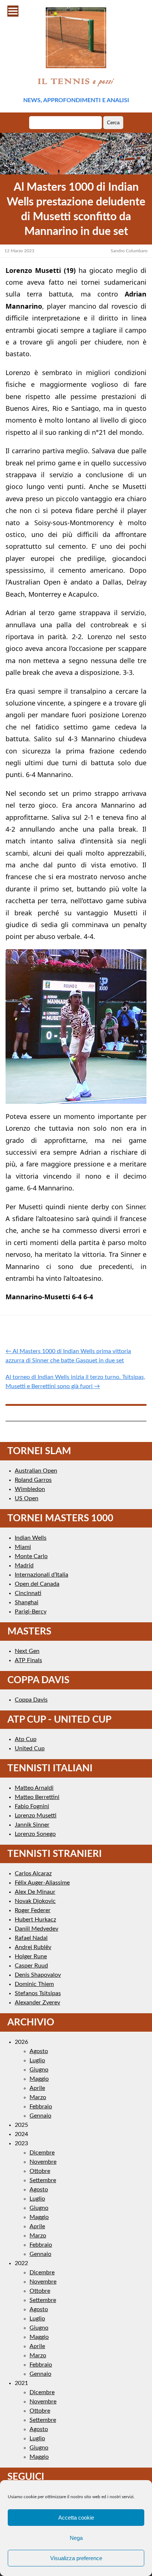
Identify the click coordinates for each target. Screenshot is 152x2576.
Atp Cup (26, 1739)
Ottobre (40, 2171)
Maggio (39, 2079)
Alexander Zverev (37, 2003)
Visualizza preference (76, 2558)
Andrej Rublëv (33, 1947)
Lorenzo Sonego (35, 1834)
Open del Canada (37, 1584)
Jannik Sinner (32, 1825)
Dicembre (42, 2153)
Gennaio (40, 2116)
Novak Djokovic (35, 1901)
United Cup (30, 1748)
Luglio (37, 2060)
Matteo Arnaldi (34, 1788)
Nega (76, 2538)
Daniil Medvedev (37, 1929)
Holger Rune (31, 1956)
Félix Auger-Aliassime (42, 1883)
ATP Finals (28, 1660)
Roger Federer (33, 1910)
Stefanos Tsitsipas (38, 1993)
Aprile (37, 2088)
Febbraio (41, 2107)
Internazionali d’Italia (42, 1575)
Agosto (39, 2051)
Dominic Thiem (34, 1984)
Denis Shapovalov (38, 1975)
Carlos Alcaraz (33, 1873)
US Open (27, 1498)
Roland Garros (33, 1480)
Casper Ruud (31, 1966)
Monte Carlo (31, 1556)
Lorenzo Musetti (36, 1816)
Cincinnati (28, 1593)
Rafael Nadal (31, 1938)
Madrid (24, 1566)
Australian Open (36, 1471)
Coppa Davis (31, 1700)
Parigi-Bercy (31, 1612)
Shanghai (27, 1602)
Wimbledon (30, 1489)
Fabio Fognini (32, 1806)
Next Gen (27, 1651)
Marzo (38, 2097)
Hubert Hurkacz (35, 1920)
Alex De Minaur (35, 1892)
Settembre (43, 2180)
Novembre (43, 2162)
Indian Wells (31, 1538)
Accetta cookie (76, 2518)
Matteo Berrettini (37, 1797)
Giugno (39, 2070)
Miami (23, 1547)
